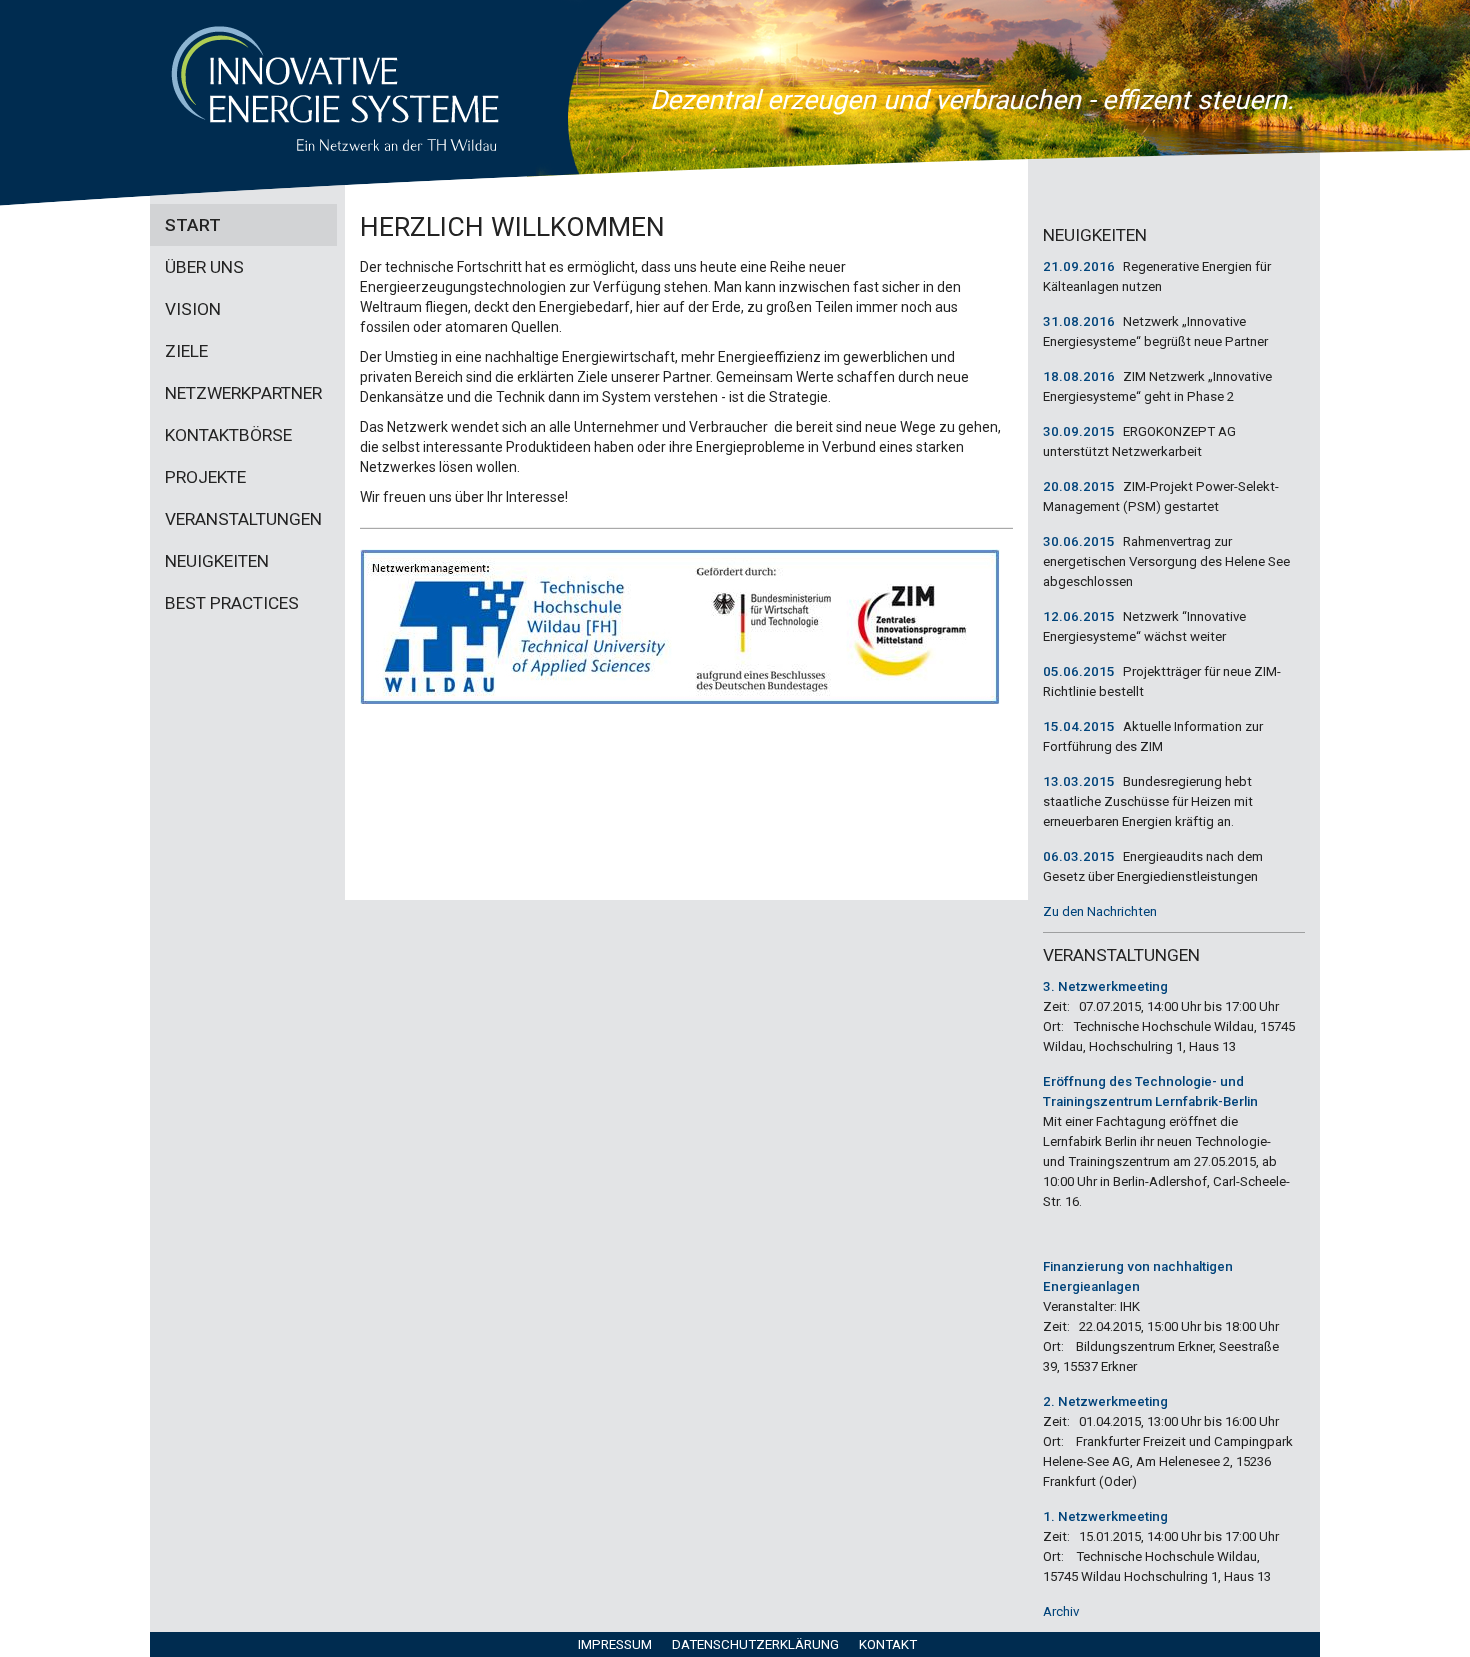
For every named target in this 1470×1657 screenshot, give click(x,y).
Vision (193, 309)
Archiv (1061, 1611)
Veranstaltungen (243, 519)
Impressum (615, 1644)
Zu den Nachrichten (1100, 911)
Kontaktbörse (228, 435)
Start (193, 225)
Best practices (232, 603)
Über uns (204, 267)
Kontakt (888, 1644)
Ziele (186, 351)
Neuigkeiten (217, 561)
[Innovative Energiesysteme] (335, 88)
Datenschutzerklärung (755, 1644)
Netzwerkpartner (243, 393)
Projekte (205, 477)
